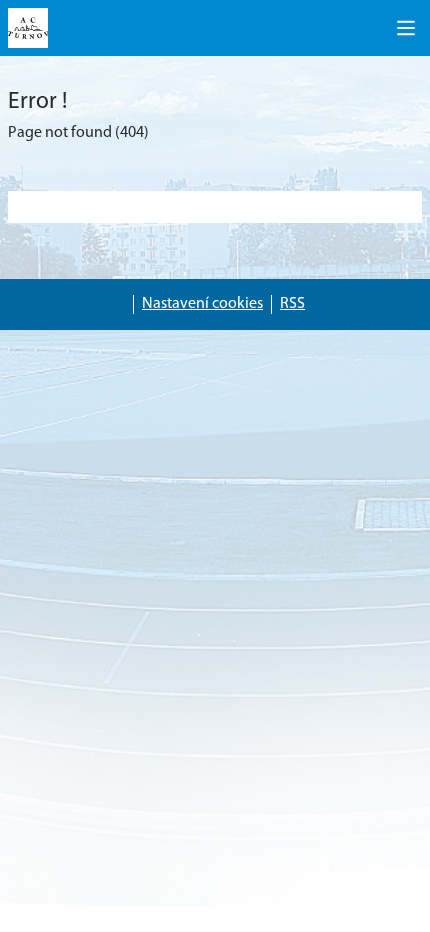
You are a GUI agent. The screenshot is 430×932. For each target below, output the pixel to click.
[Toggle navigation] (406, 28)
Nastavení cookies (202, 304)
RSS (292, 304)
